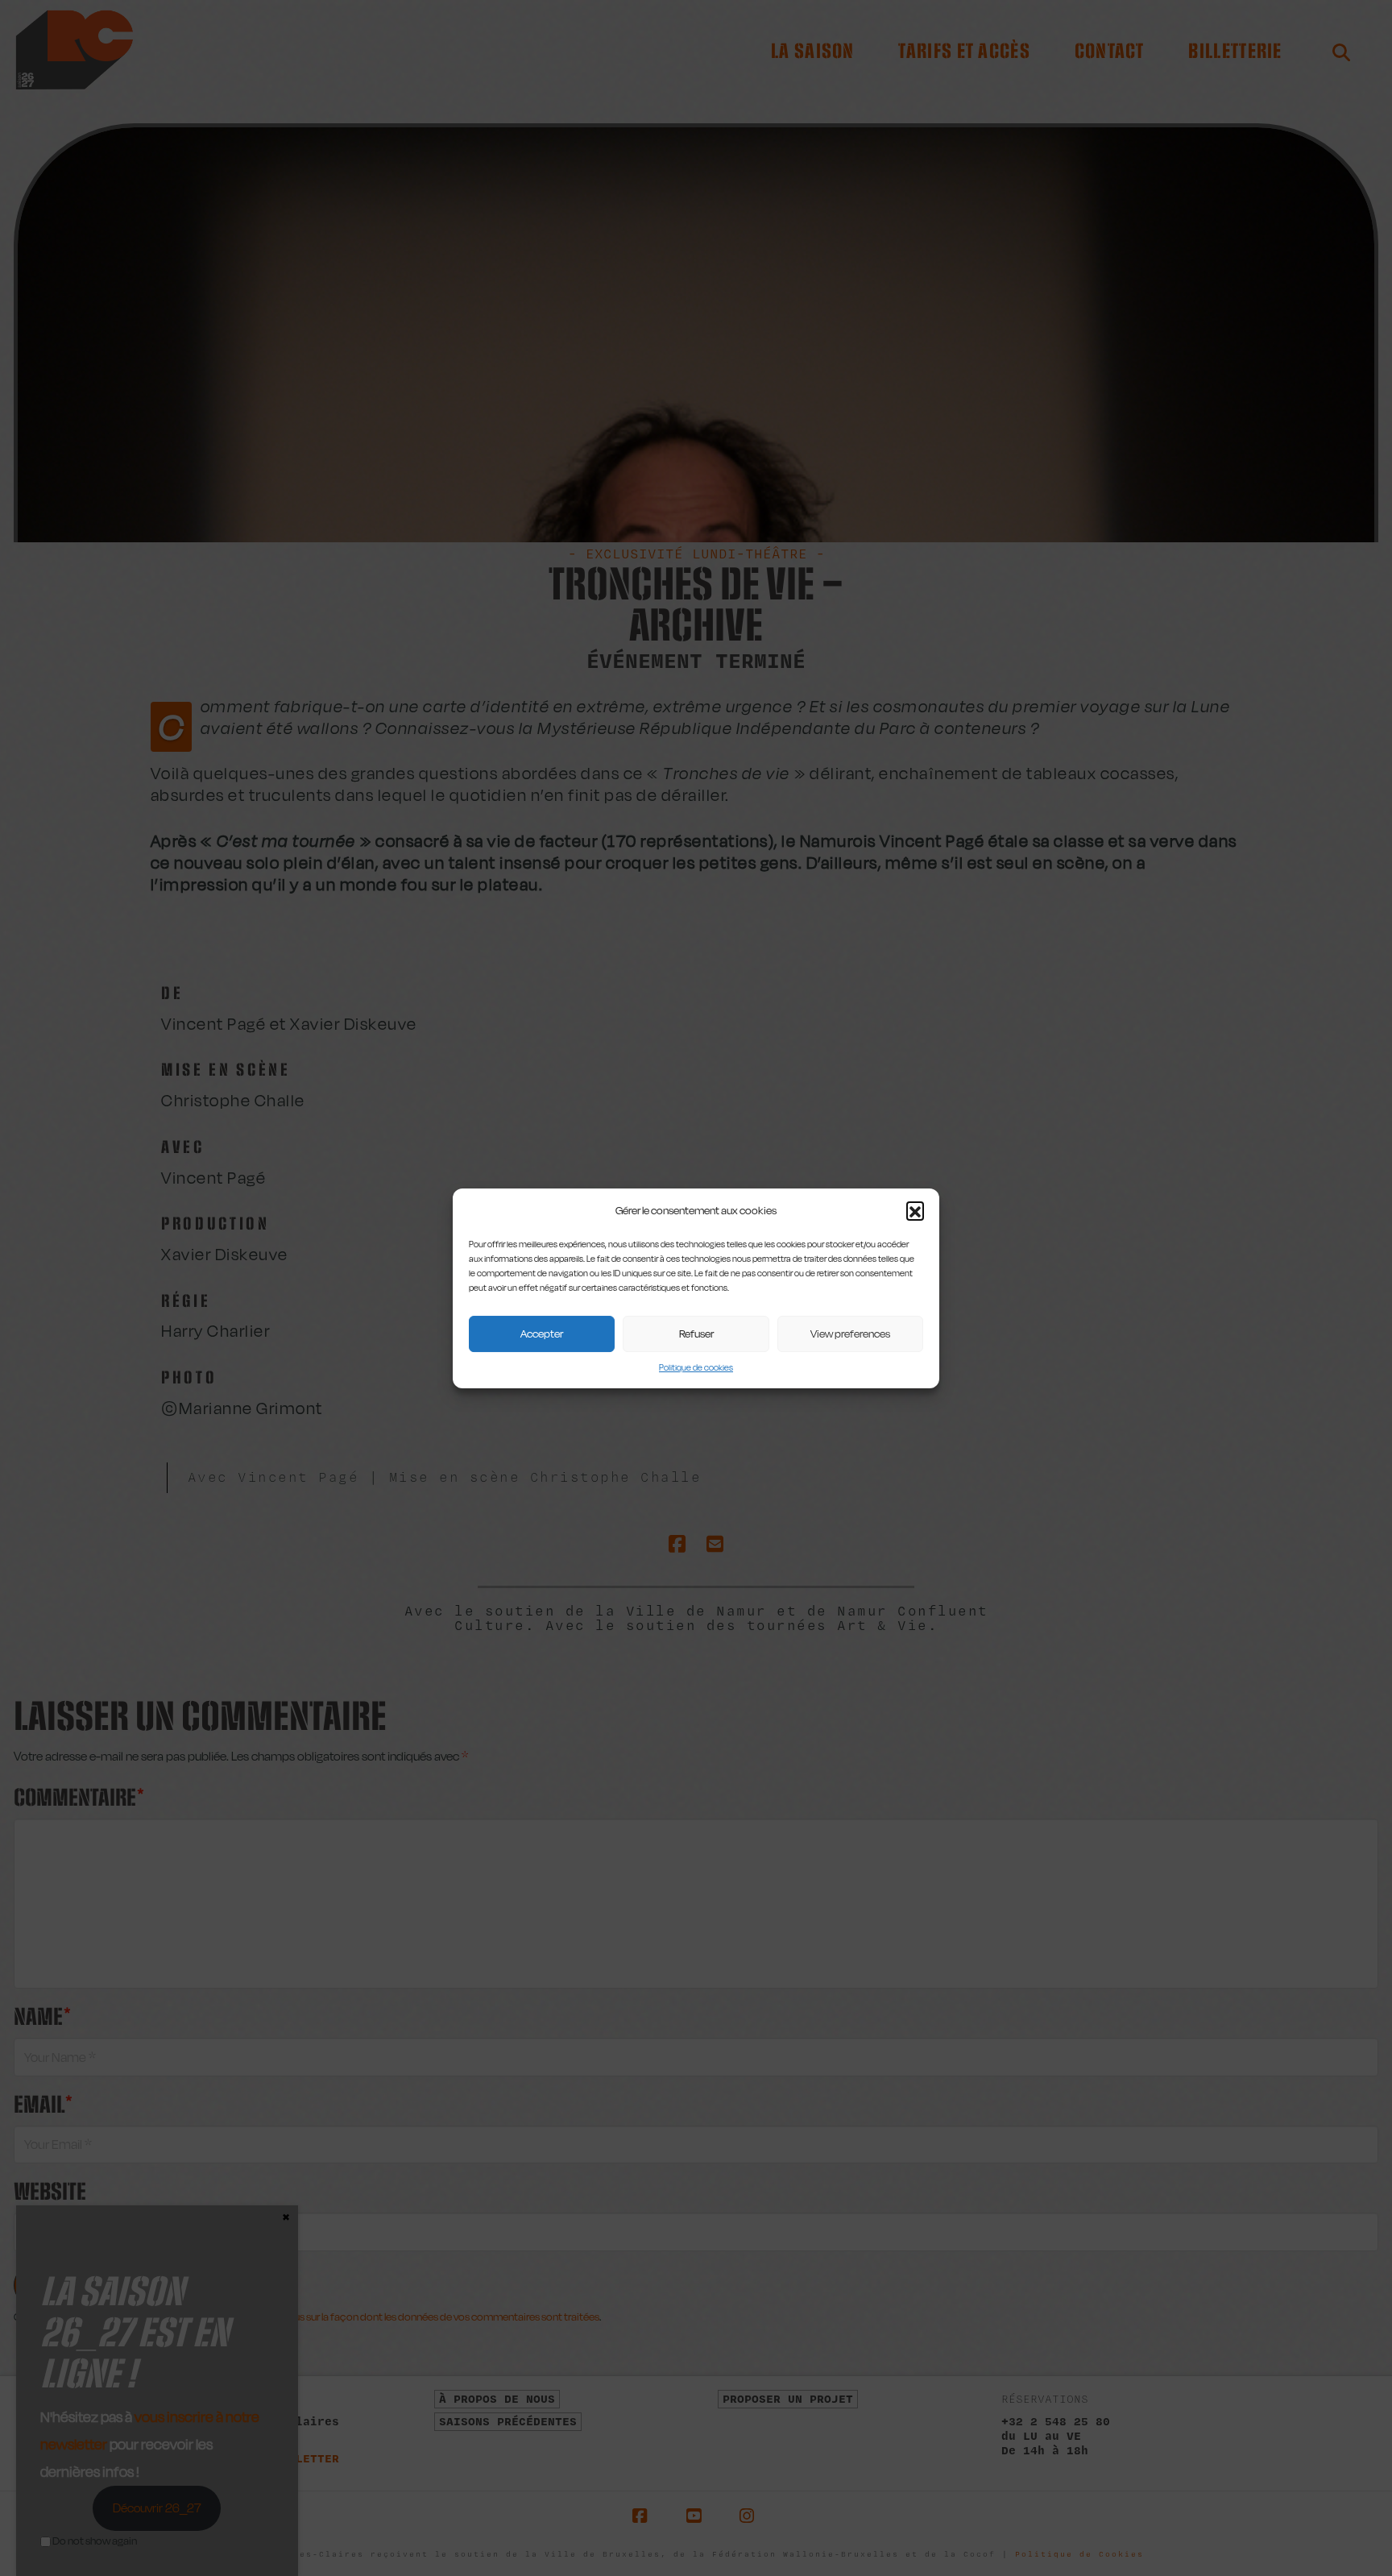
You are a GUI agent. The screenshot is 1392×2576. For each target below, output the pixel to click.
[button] (915, 1210)
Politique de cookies (696, 1367)
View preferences (850, 1334)
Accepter (542, 1334)
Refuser (696, 1334)
